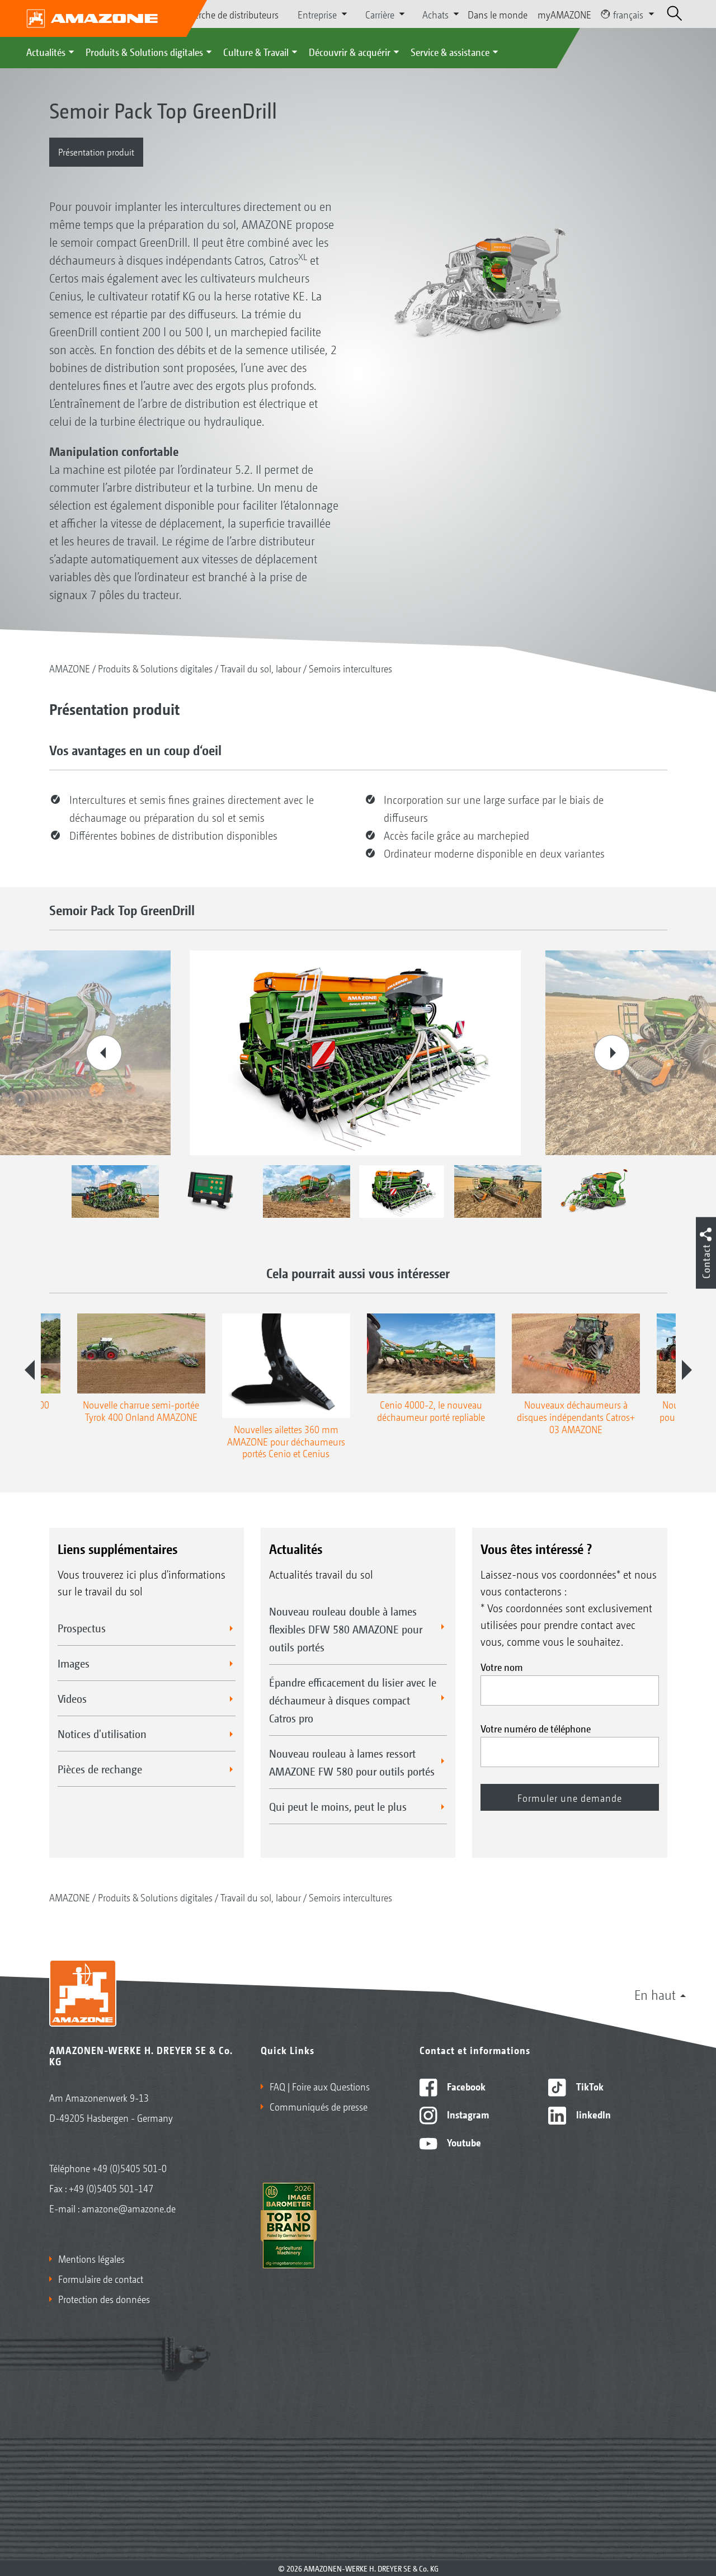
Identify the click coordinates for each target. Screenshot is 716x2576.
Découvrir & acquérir (350, 51)
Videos (72, 1698)
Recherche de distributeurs (227, 14)
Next (612, 1053)
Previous (104, 1053)
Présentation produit (96, 151)
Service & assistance (450, 51)
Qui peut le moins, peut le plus (338, 1806)
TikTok (589, 2086)
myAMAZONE (564, 14)
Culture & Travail (256, 51)
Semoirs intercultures (350, 668)
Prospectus (82, 1628)
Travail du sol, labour (261, 668)
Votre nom (502, 1666)
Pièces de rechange (100, 1769)
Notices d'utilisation (102, 1734)
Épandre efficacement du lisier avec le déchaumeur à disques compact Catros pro (353, 1700)
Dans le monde (498, 14)
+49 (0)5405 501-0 (129, 2168)
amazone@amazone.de (129, 2208)
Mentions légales (91, 2258)
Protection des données (104, 2299)
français (628, 14)
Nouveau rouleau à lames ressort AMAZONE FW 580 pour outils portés (352, 1762)
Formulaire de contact (101, 2278)
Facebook (465, 2086)
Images (74, 1663)
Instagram (467, 2114)
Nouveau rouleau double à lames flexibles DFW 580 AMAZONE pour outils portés (346, 1629)
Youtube (463, 2142)
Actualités (46, 51)
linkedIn (592, 2114)
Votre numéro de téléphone (536, 1728)
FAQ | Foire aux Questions (320, 2086)
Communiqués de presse (319, 2106)
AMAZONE (70, 668)
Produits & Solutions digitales (144, 51)
